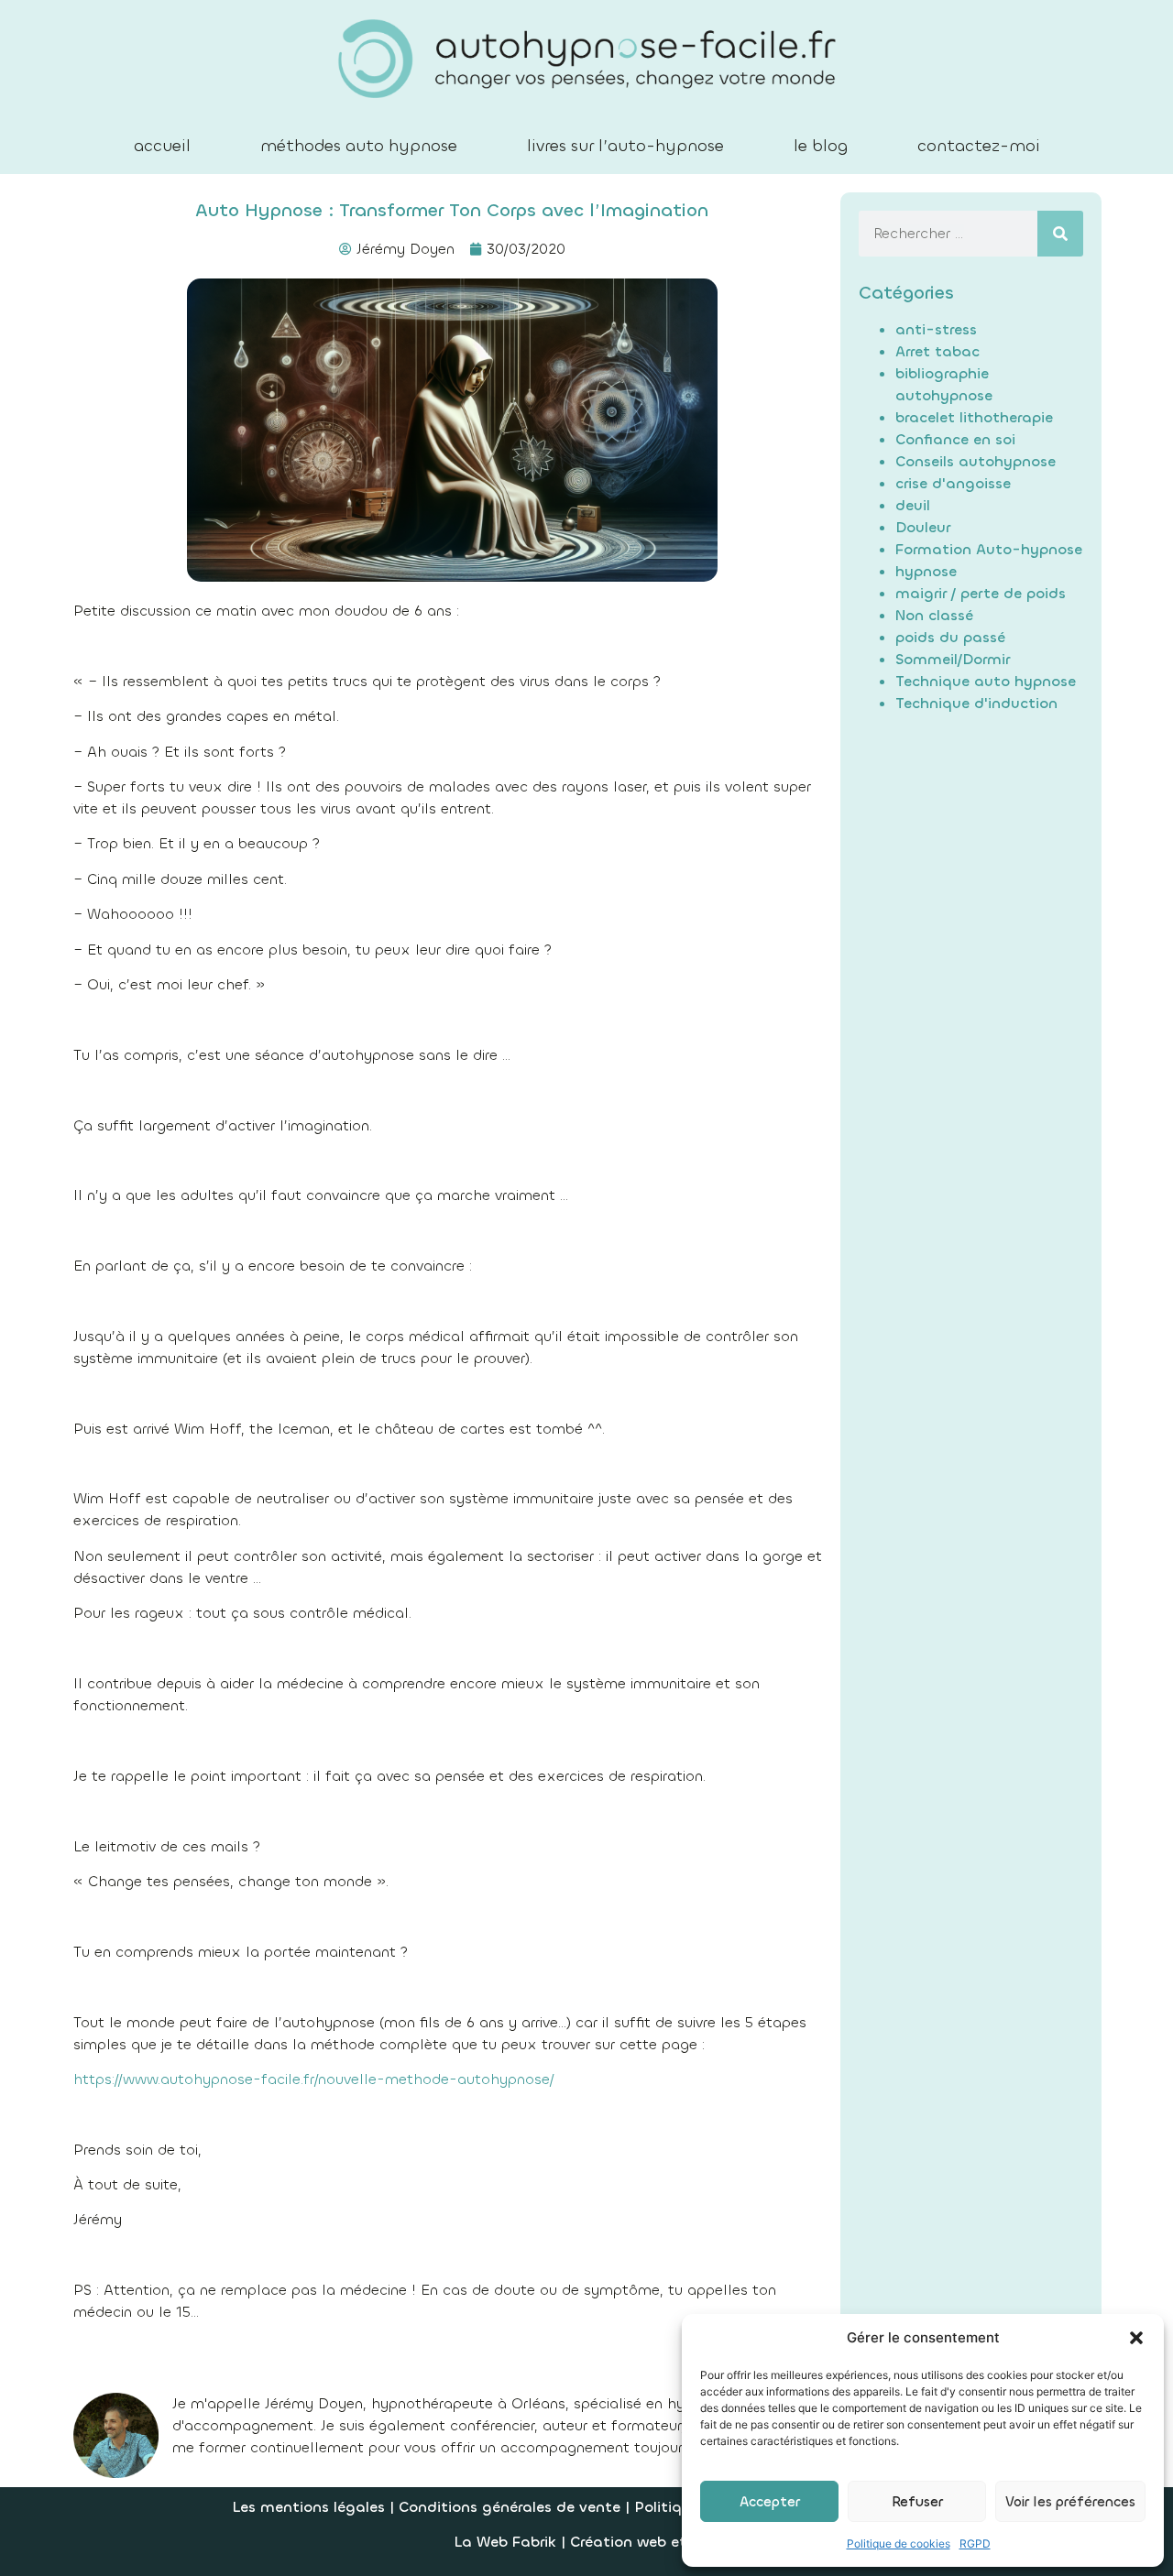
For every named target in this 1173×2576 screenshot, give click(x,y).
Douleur (923, 527)
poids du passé (950, 637)
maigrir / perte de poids (981, 593)
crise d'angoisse (953, 483)
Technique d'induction (976, 703)
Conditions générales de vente (512, 2507)
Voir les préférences (1070, 2502)
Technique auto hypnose (986, 681)
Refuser (917, 2502)
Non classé (934, 615)
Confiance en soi (955, 439)
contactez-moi (979, 146)
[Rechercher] (1060, 234)
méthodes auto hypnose (359, 146)
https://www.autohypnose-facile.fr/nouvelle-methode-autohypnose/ (314, 2079)
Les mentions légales (308, 2507)
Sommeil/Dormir (953, 659)
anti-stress (936, 329)
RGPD (975, 2543)
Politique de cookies (899, 2543)
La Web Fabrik (505, 2542)
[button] (1136, 2338)
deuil (913, 505)
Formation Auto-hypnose (989, 549)
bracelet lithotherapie (974, 417)
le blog (821, 146)
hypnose (926, 571)
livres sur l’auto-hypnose (625, 146)
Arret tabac (937, 351)
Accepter (770, 2502)
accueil (162, 146)
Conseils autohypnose (976, 461)
